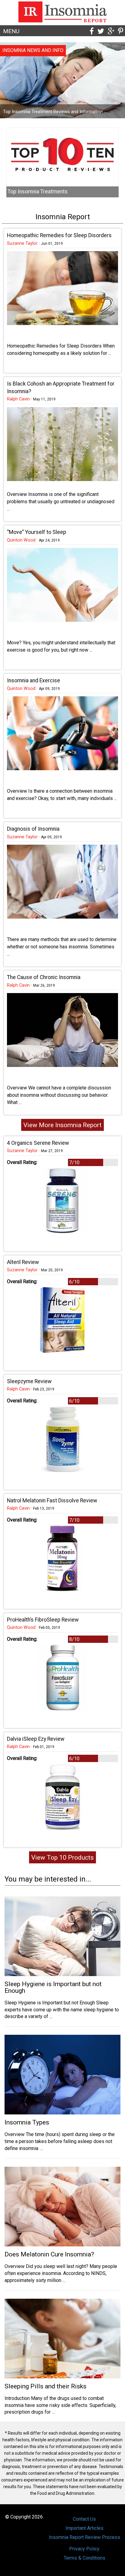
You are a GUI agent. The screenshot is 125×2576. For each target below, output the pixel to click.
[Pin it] (121, 31)
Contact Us (84, 2519)
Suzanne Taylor (22, 243)
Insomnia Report (63, 217)
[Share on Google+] (111, 31)
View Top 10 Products (62, 1857)
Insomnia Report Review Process (84, 2537)
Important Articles (84, 2528)
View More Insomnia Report (62, 1125)
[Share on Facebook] (92, 31)
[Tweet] (101, 31)
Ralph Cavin (18, 399)
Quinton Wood (21, 540)
